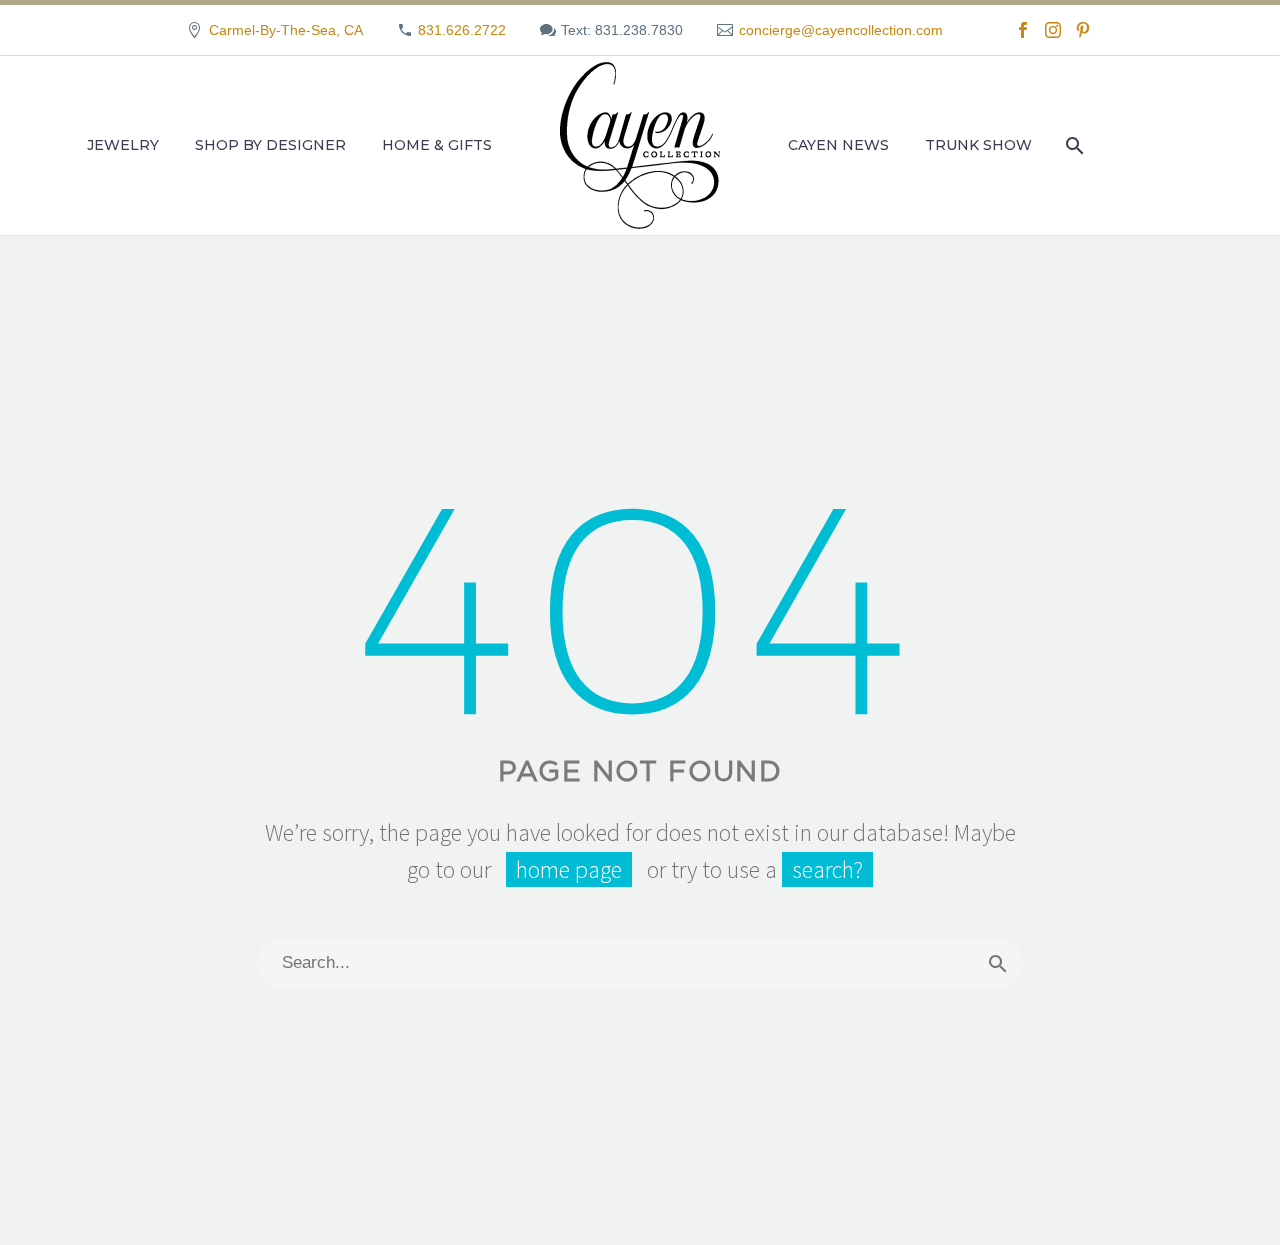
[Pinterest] (1083, 30)
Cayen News (838, 145)
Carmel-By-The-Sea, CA (286, 30)
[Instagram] (1053, 30)
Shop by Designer (270, 145)
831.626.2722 (462, 30)
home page (569, 869)
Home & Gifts (437, 145)
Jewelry (123, 145)
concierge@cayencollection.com (841, 30)
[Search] (1072, 145)
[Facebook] (1023, 30)
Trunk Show (978, 145)
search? (827, 869)
